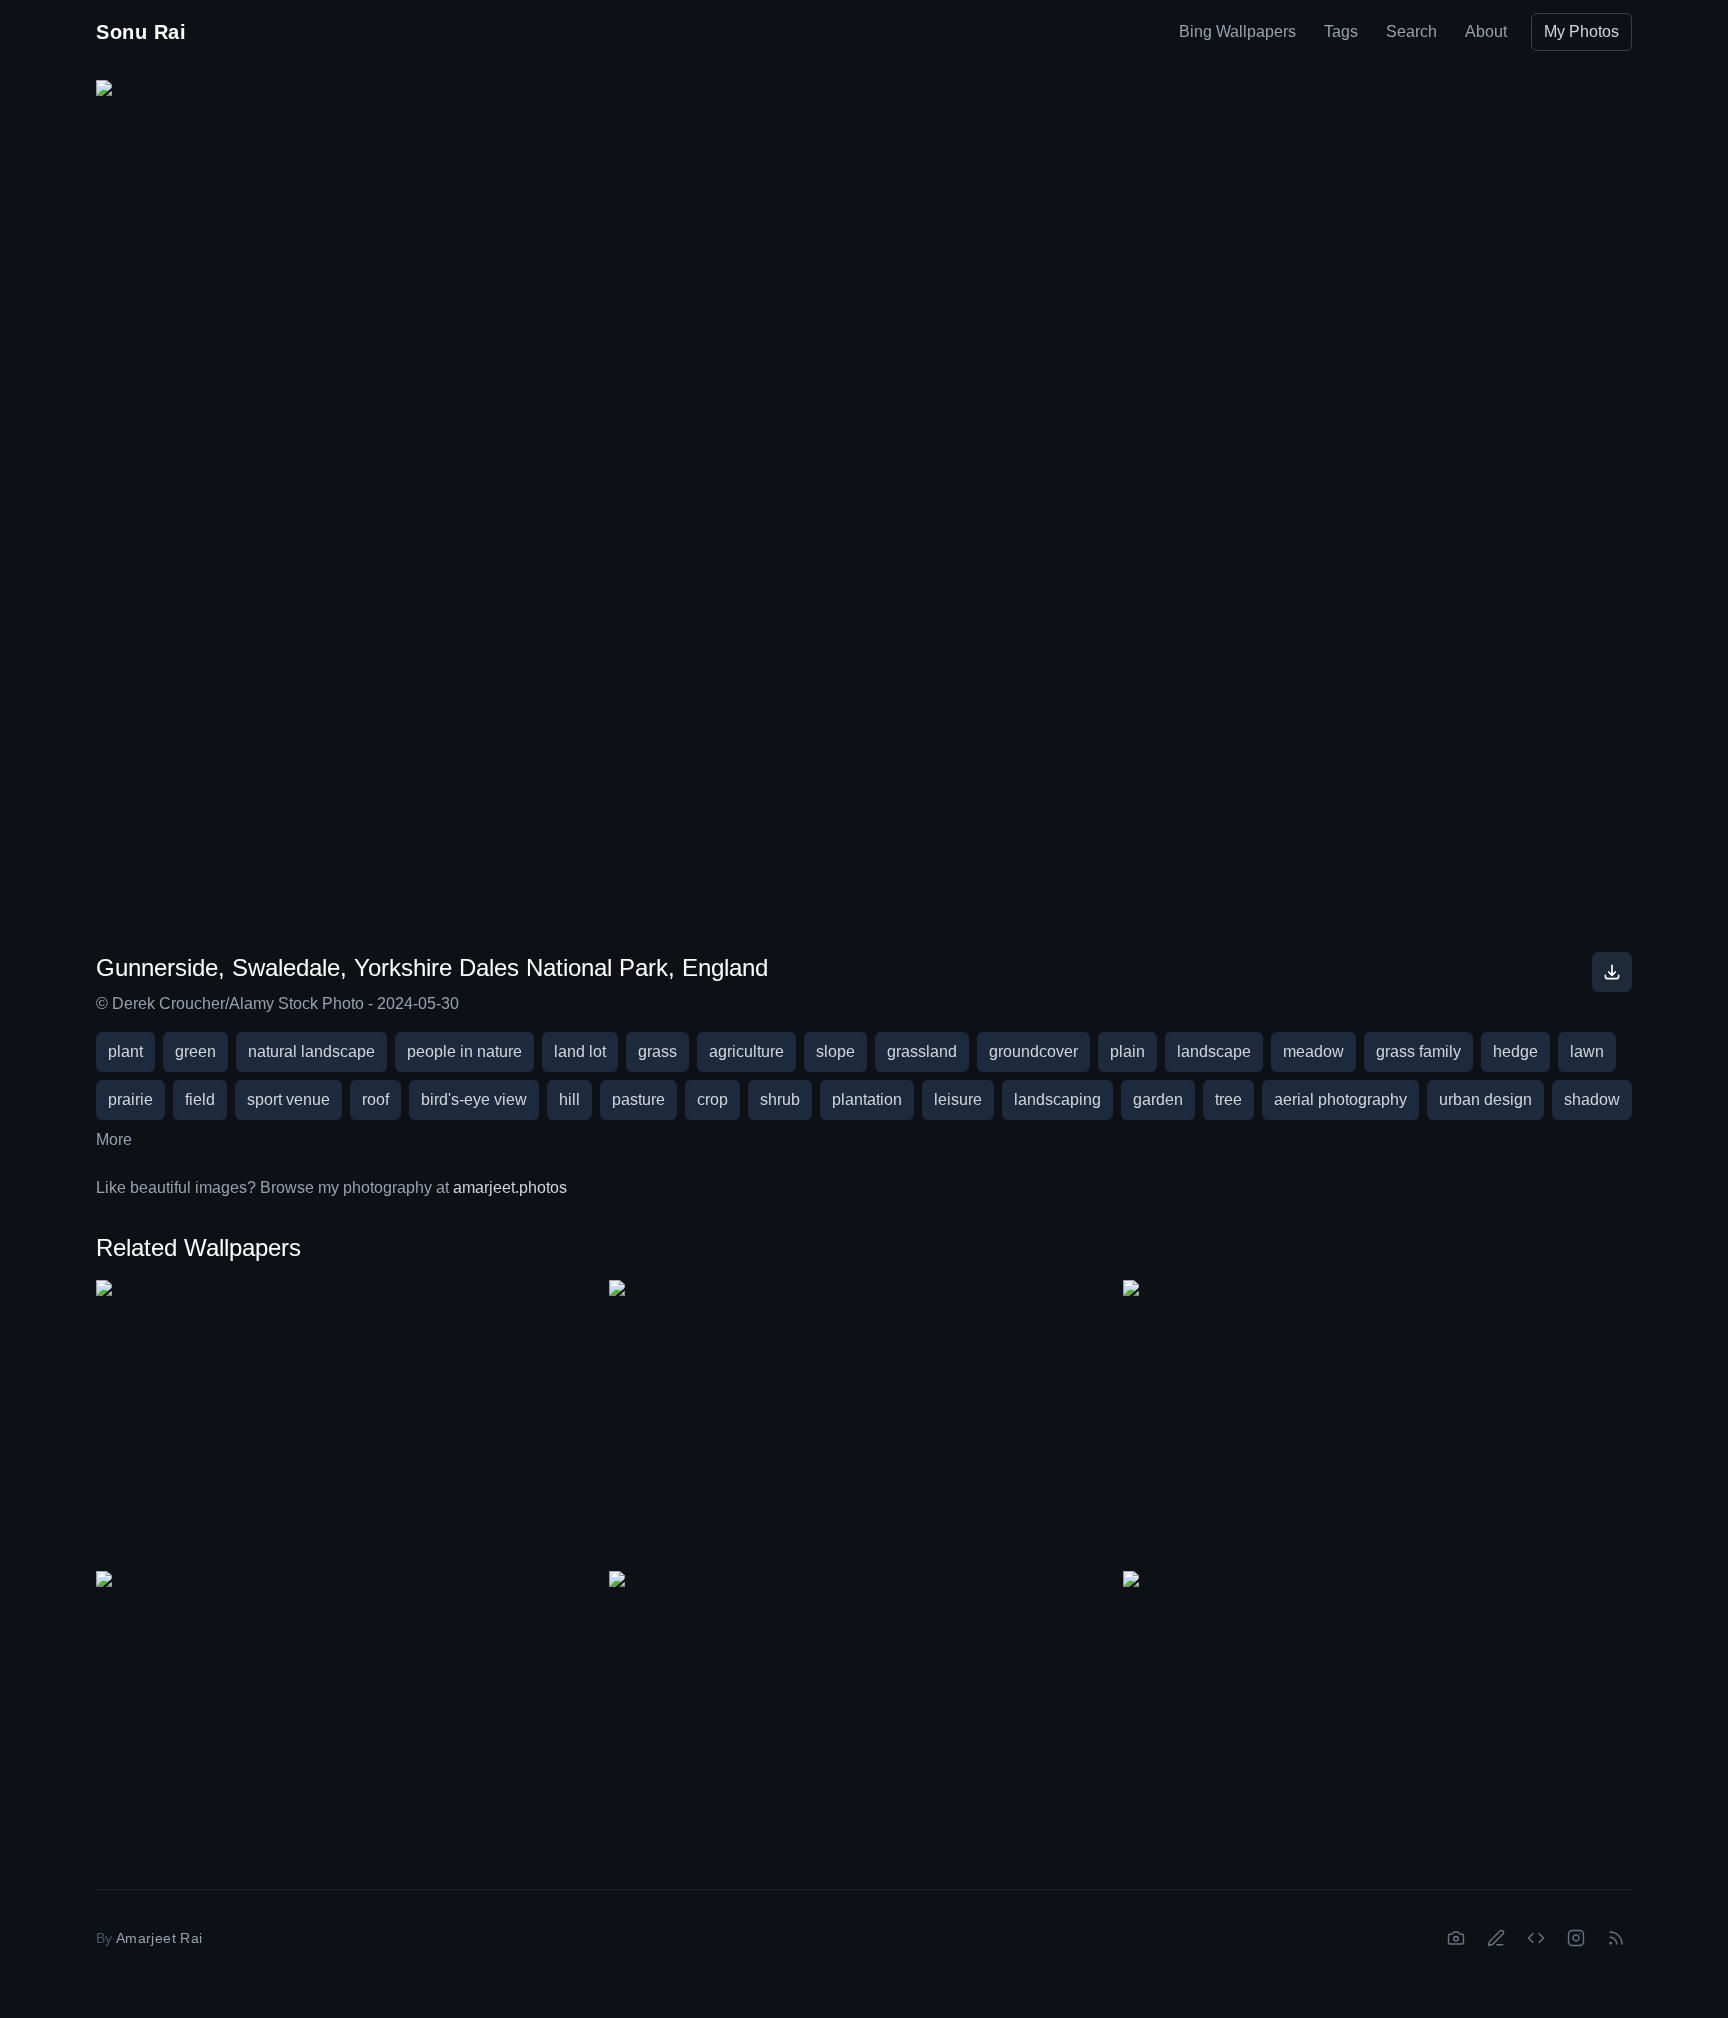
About (1486, 31)
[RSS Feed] (1616, 1938)
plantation (867, 1099)
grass (657, 1051)
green (195, 1051)
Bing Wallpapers (1237, 31)
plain (1127, 1051)
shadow (1592, 1099)
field (200, 1099)
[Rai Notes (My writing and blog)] (1496, 1938)
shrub (780, 1099)
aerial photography (1340, 1099)
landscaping (1057, 1099)
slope (835, 1051)
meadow (1313, 1051)
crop (712, 1099)
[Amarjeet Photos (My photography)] (1456, 1938)
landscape (1214, 1051)
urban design (1485, 1099)
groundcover (1033, 1051)
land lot (580, 1051)
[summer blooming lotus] (1377, 1714)
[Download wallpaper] (1612, 972)
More (114, 1139)
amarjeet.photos (510, 1187)
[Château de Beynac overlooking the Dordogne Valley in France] (350, 1714)
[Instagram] (1576, 1938)
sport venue (288, 1099)
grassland (922, 1051)
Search (1411, 31)
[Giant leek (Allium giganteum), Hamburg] (863, 1423)
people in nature (464, 1051)
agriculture (746, 1051)
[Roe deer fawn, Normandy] (1377, 1423)
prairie (130, 1099)
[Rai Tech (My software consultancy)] (1536, 1938)
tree (1228, 1099)
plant (125, 1051)
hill (569, 1099)
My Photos (1581, 31)
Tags (1341, 31)
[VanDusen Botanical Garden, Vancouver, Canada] (863, 1714)
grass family (1418, 1051)
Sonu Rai (141, 32)
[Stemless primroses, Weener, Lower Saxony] (350, 1423)
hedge (1515, 1051)
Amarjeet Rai (159, 1938)
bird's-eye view (474, 1099)
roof (375, 1099)
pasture (638, 1099)
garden (1158, 1099)
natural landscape (311, 1051)
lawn (1587, 1051)
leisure (958, 1099)
